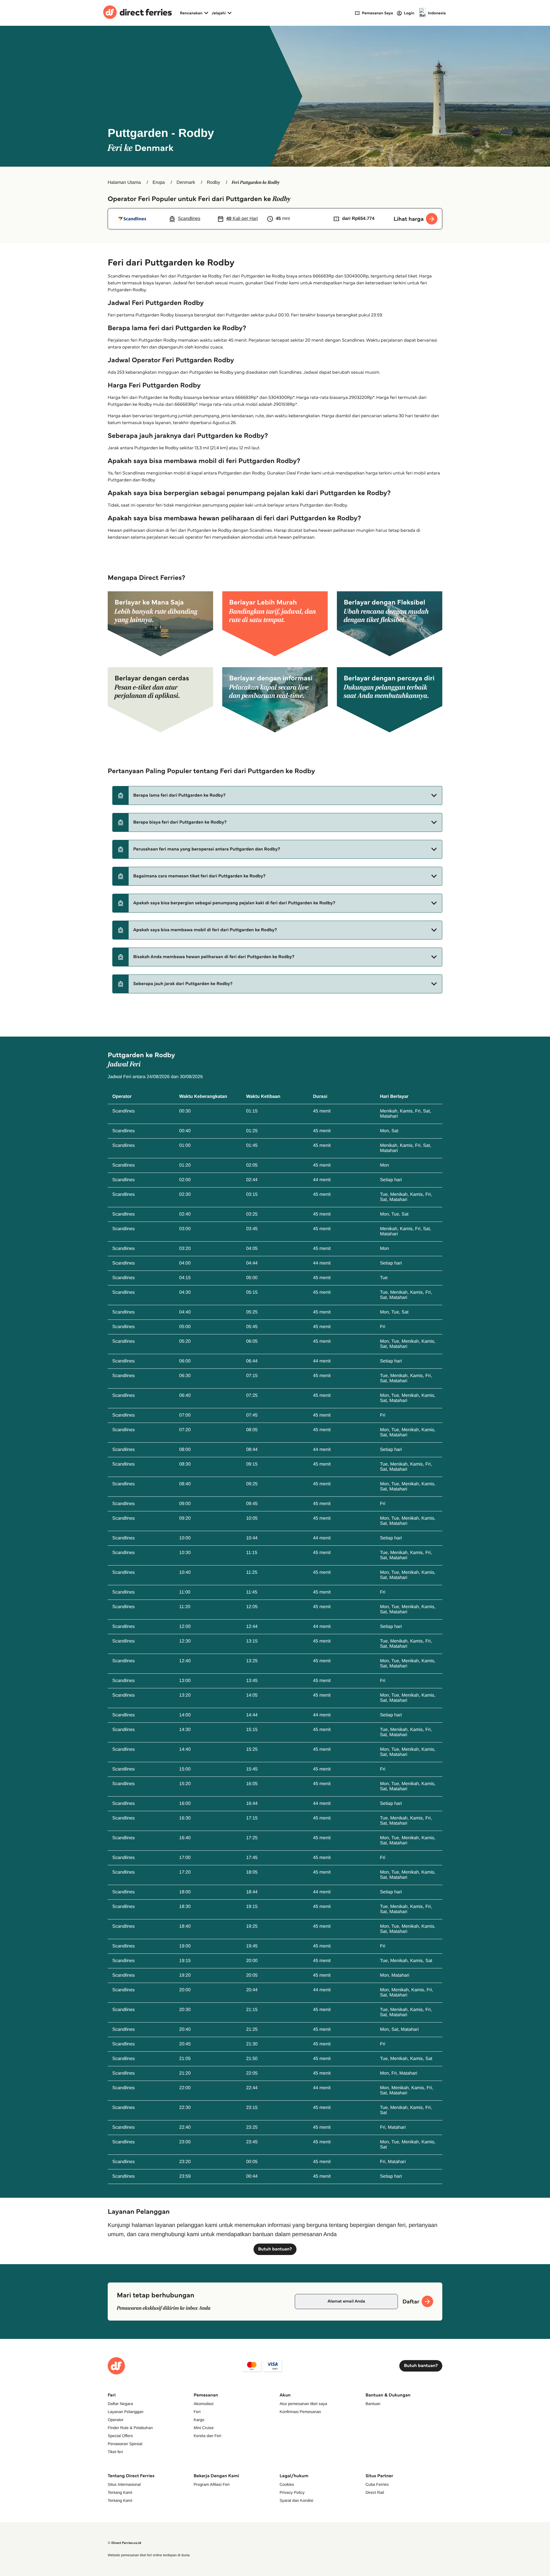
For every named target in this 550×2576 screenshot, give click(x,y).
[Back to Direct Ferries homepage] (137, 13)
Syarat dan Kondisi (296, 2500)
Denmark (186, 183)
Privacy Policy (292, 2492)
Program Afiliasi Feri (212, 2484)
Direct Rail (375, 2492)
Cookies (287, 2484)
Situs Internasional (124, 2484)
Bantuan (373, 2404)
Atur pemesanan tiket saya (303, 2404)
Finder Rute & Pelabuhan (130, 2428)
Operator (116, 2420)
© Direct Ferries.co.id (124, 2543)
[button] (277, 795)
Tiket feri (115, 2452)
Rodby (213, 183)
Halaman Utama (124, 183)
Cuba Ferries (377, 2484)
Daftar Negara (120, 2404)
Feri (197, 2412)
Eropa (159, 183)
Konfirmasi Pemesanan (300, 2412)
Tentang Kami (120, 2492)
